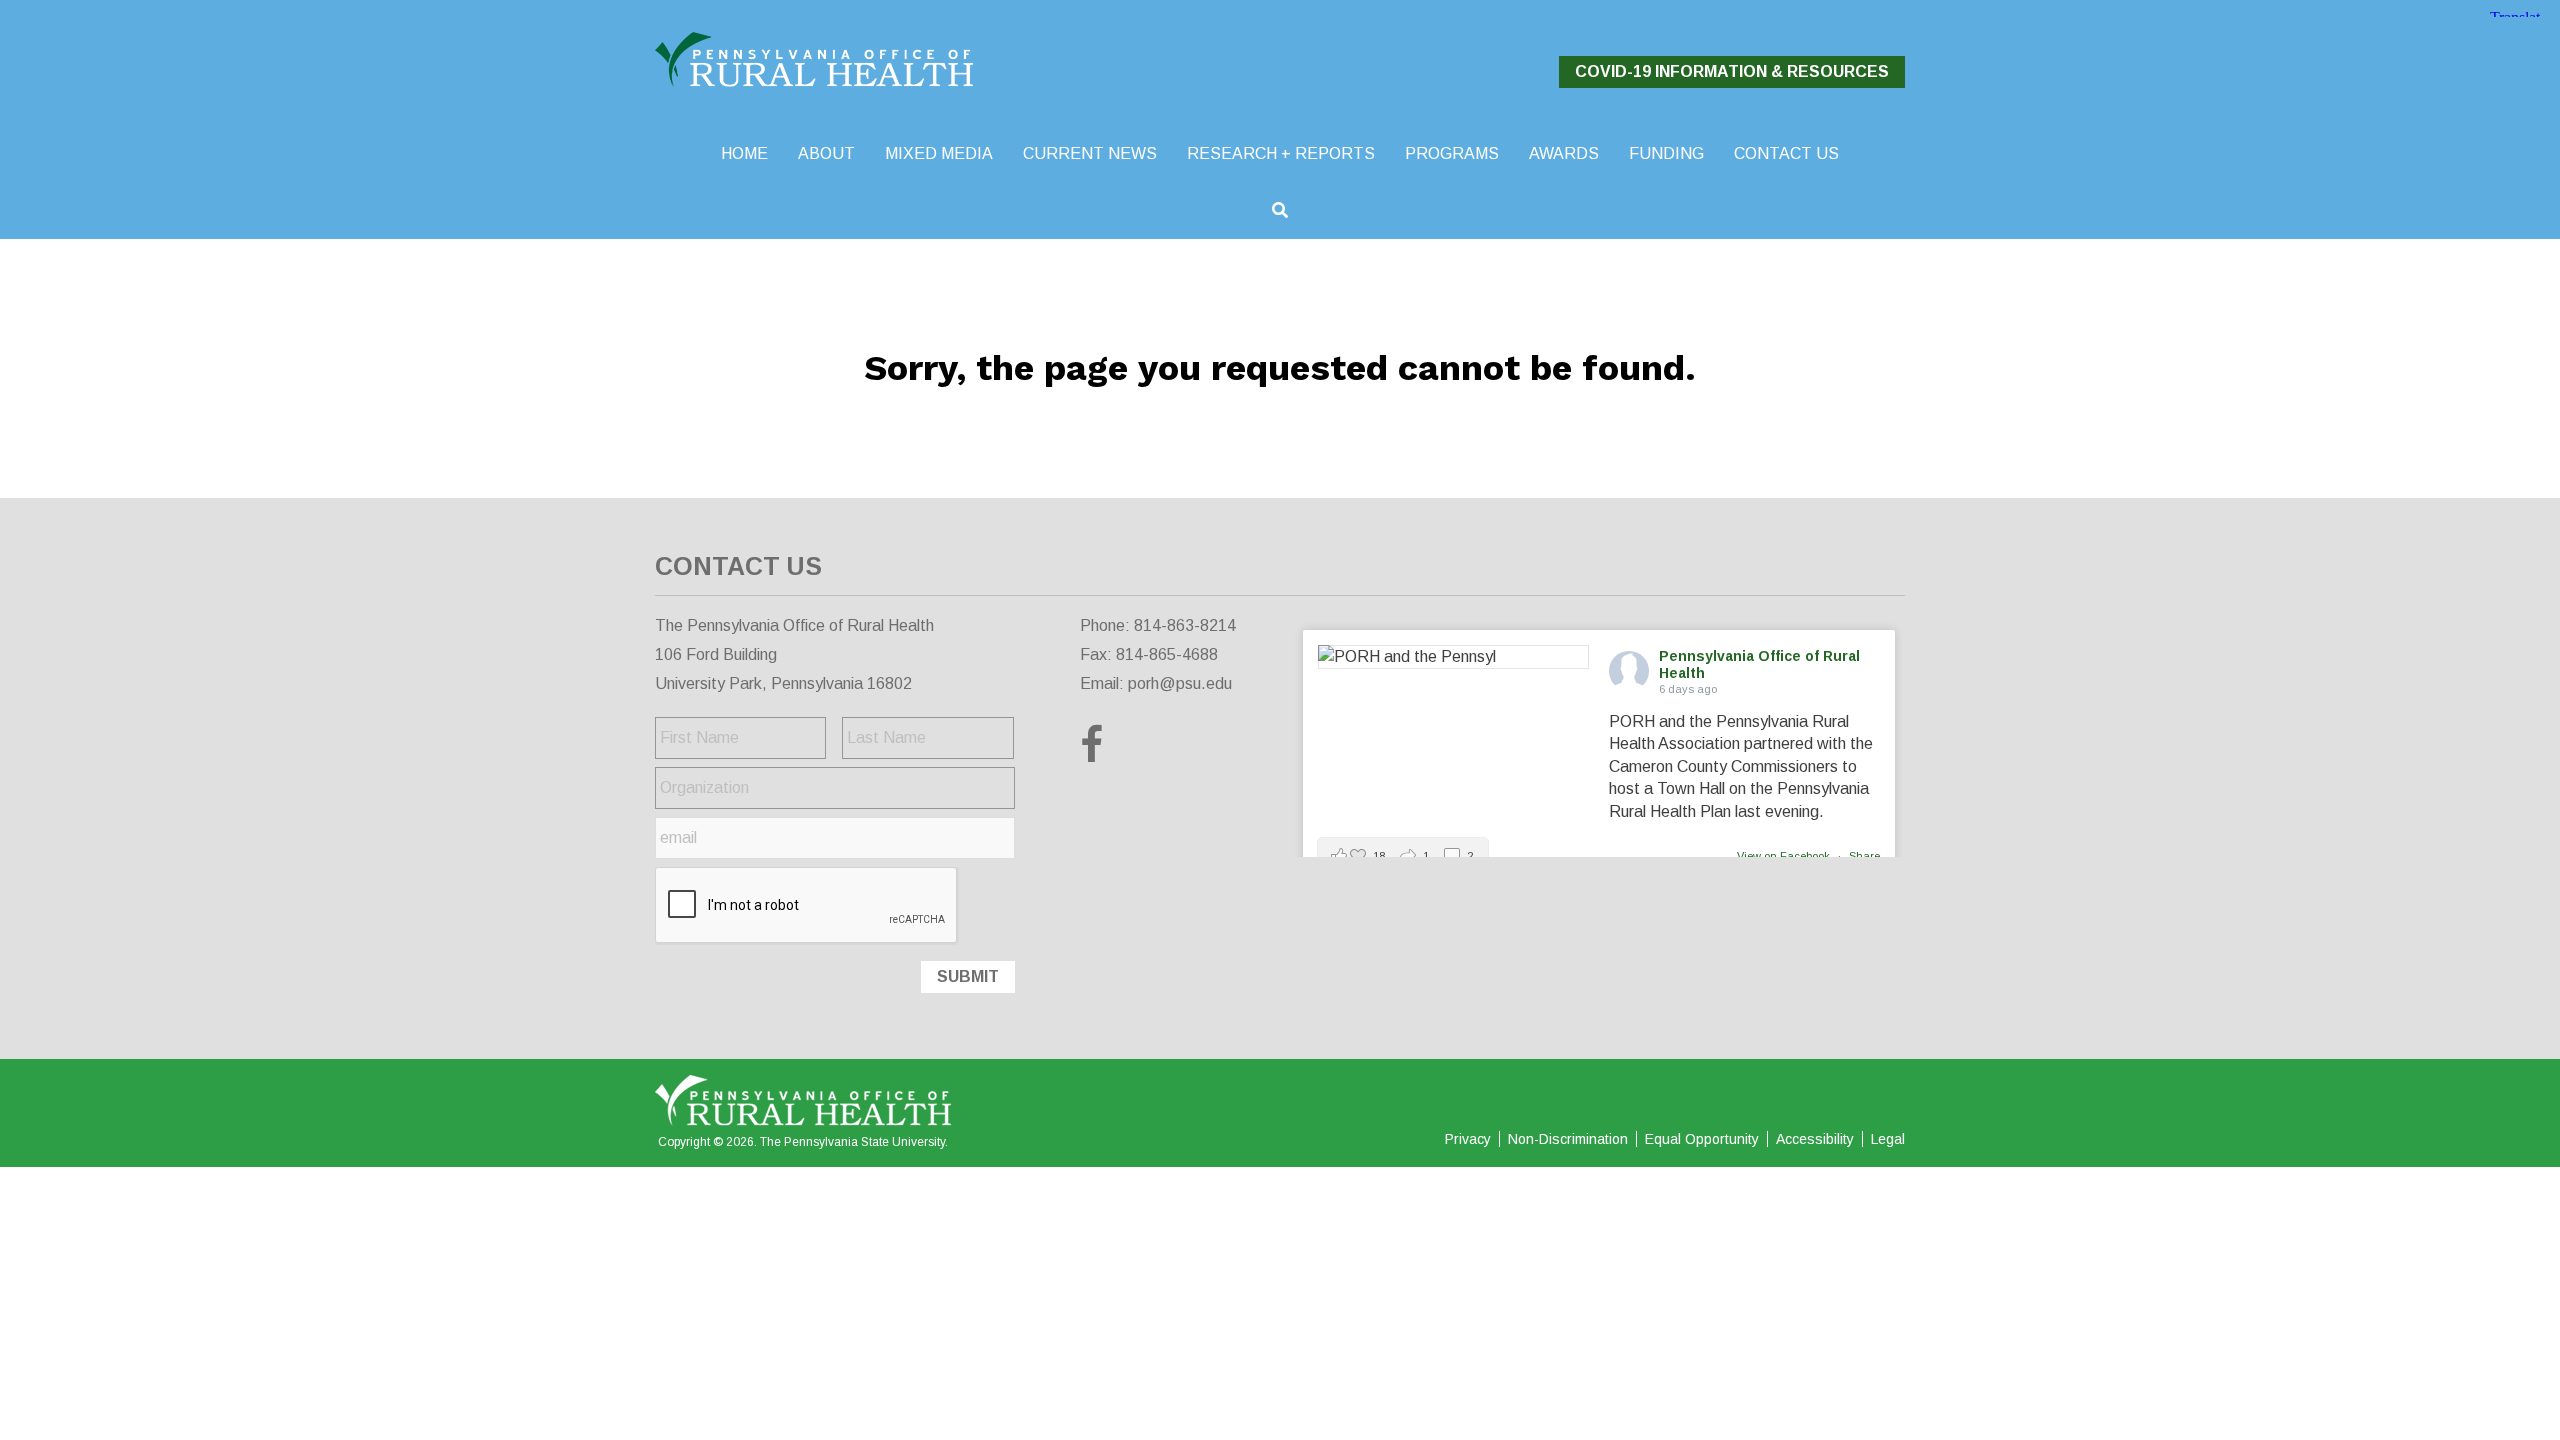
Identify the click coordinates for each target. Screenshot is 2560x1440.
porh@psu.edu (1180, 683)
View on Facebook (1785, 856)
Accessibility (1815, 1139)
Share (1864, 856)
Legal (1888, 1139)
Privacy (1468, 1139)
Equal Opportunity (1702, 1139)
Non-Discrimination (1568, 1139)
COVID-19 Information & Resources (1732, 71)
